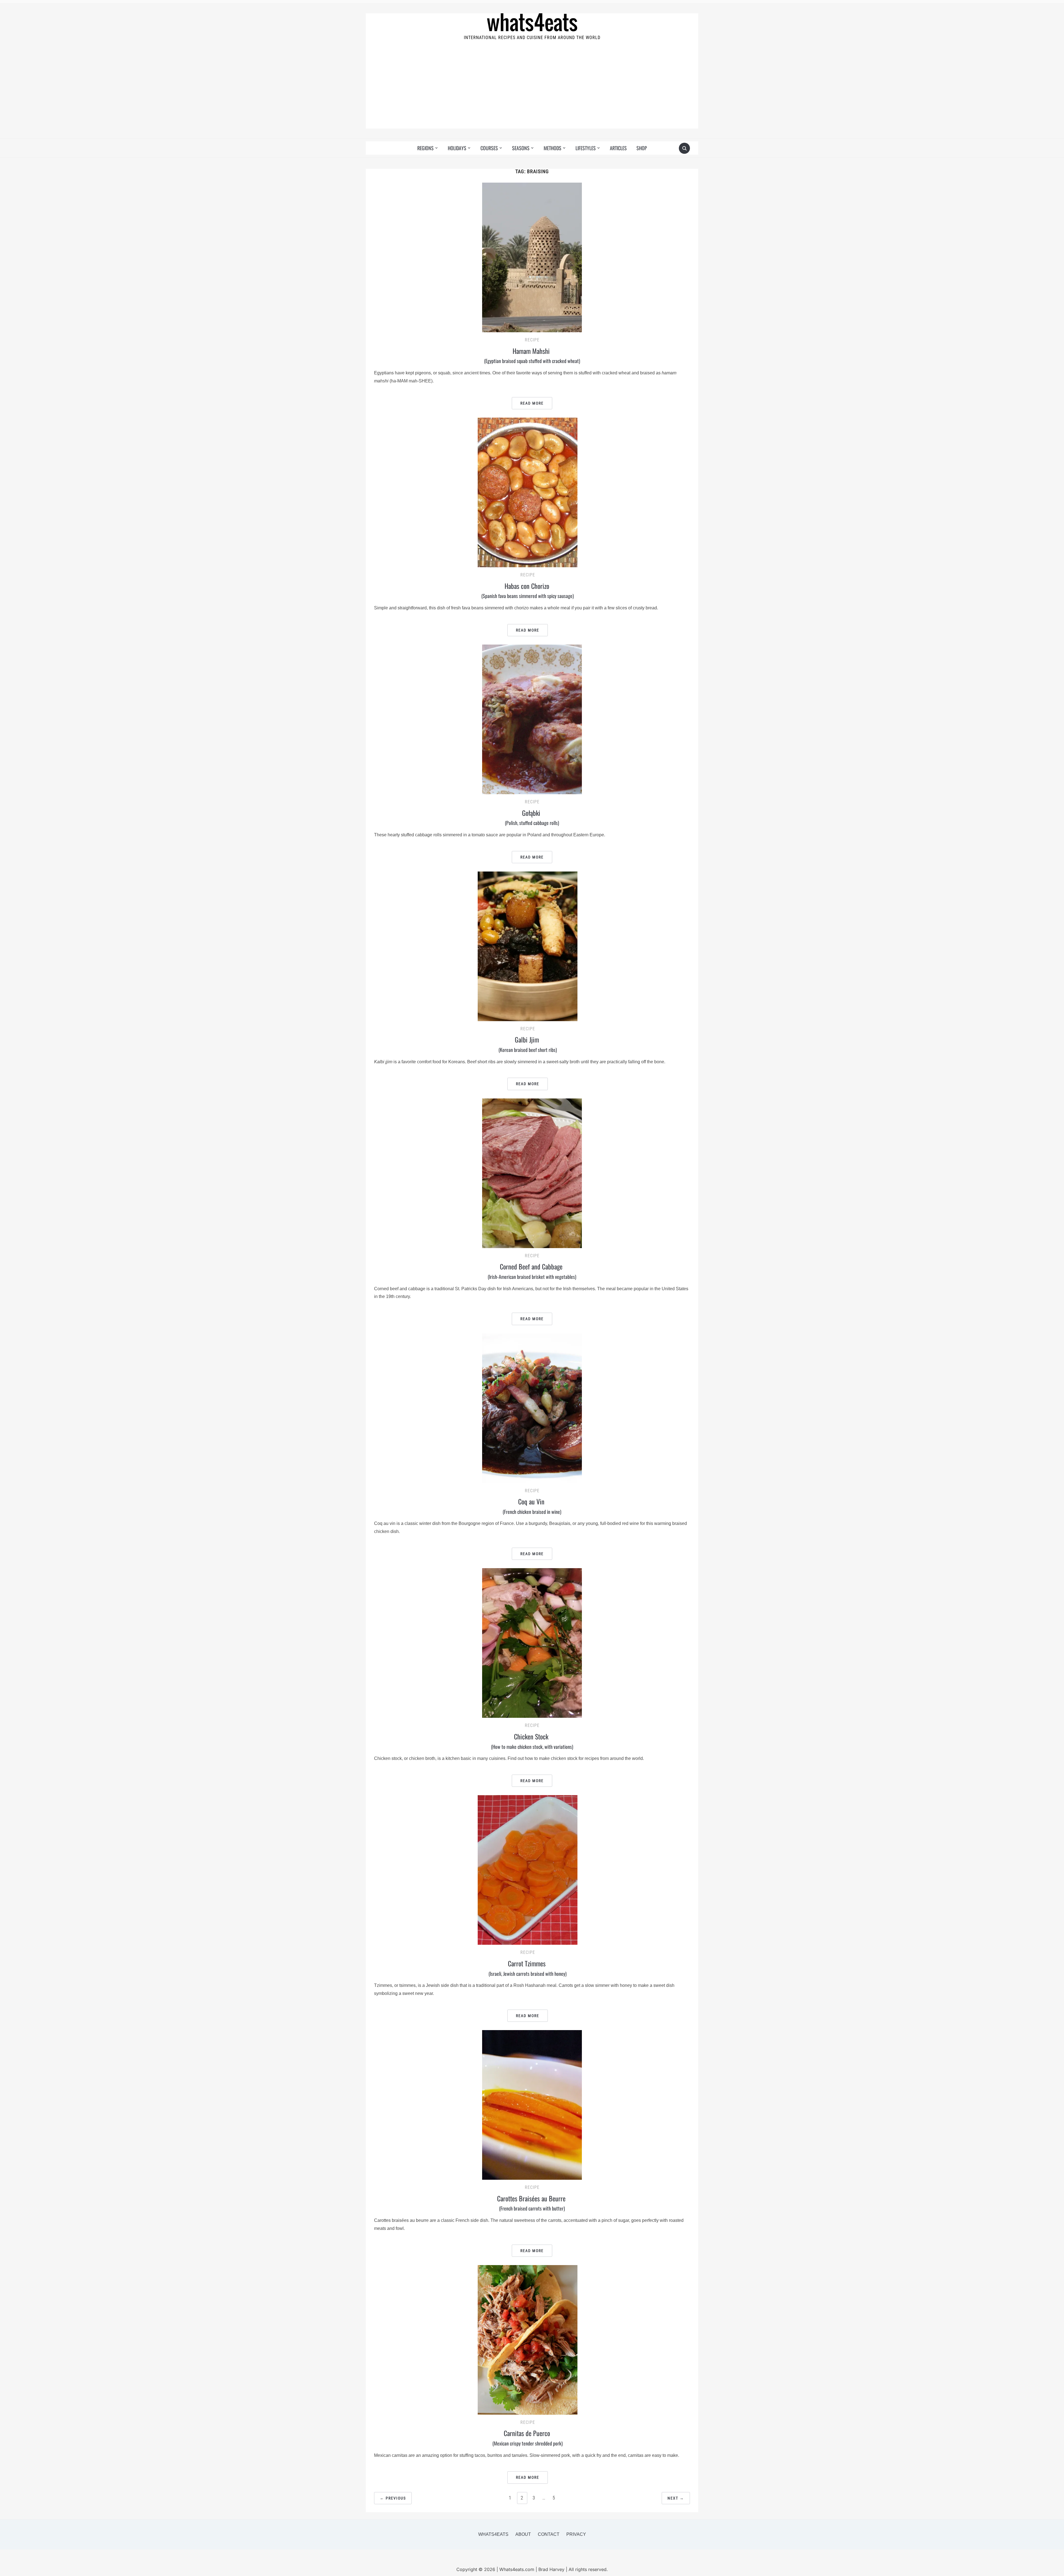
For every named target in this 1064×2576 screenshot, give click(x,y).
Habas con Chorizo (528, 590)
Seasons (521, 148)
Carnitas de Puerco (528, 2437)
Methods (553, 148)
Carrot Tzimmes (528, 1968)
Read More (532, 403)
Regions (425, 148)
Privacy (576, 2534)
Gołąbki (532, 817)
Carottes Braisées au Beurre (532, 2203)
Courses (489, 148)
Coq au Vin (532, 1506)
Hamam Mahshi (532, 355)
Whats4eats (493, 2534)
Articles (618, 148)
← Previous (393, 2498)
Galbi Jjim (528, 1044)
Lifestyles (586, 148)
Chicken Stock (532, 1741)
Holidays (457, 148)
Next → (676, 2498)
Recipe (532, 340)
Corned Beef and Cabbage (532, 1271)
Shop (642, 148)
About (523, 2534)
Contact (549, 2534)
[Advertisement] (532, 90)
